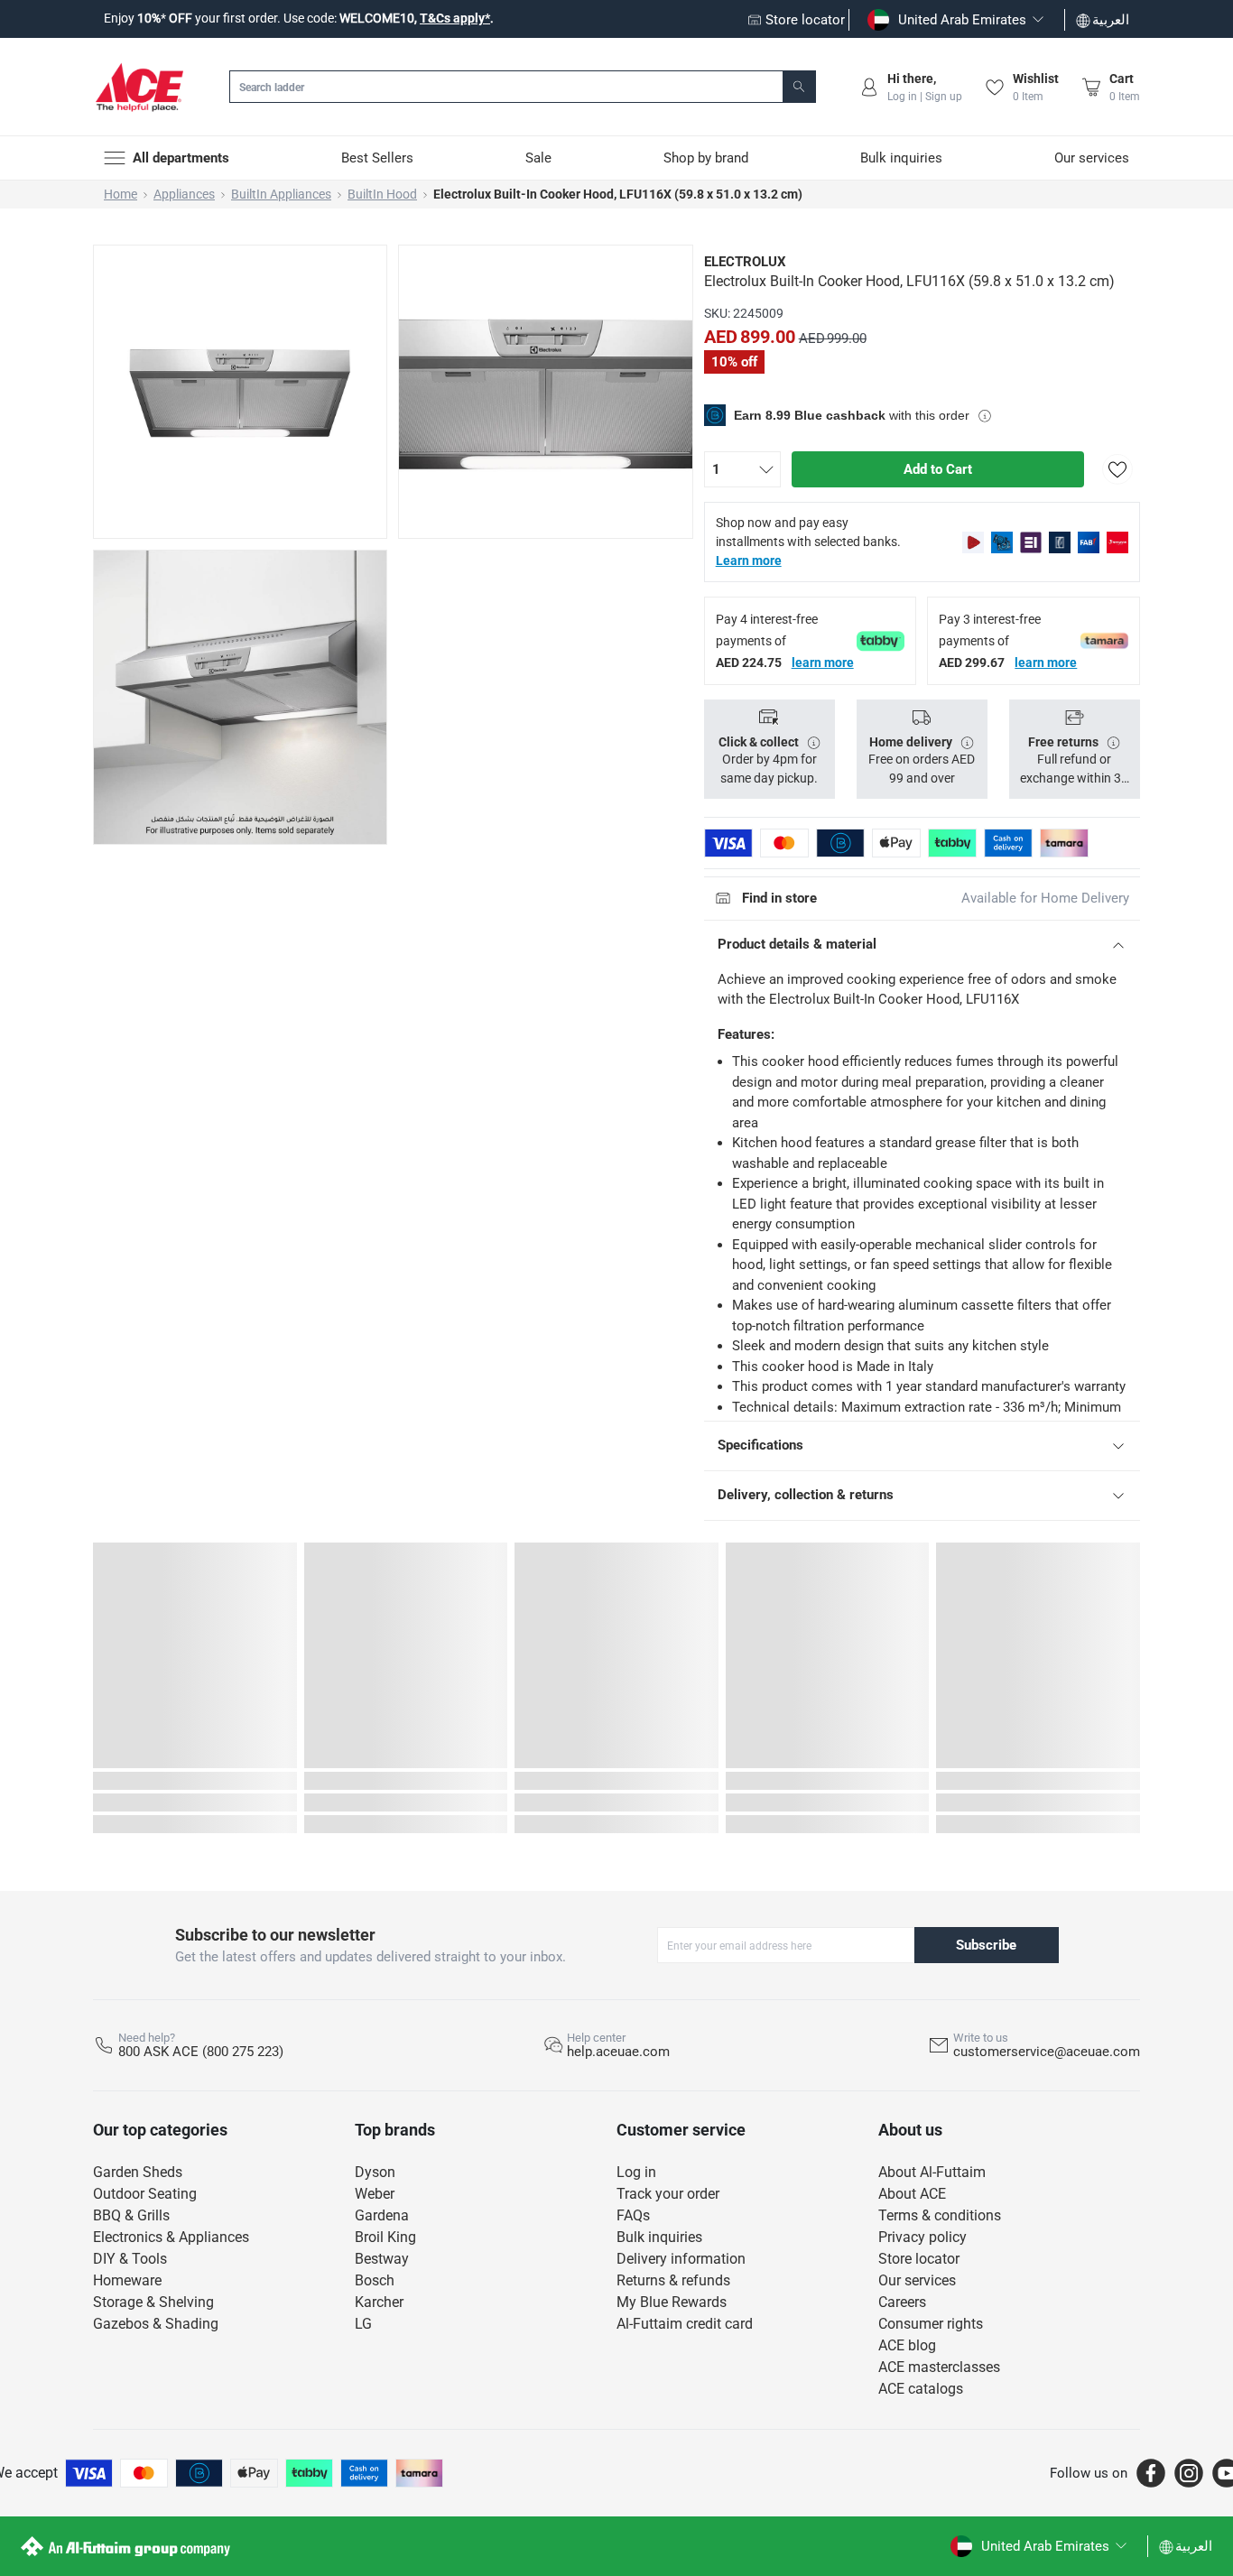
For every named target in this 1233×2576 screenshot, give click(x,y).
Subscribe (986, 1945)
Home (121, 194)
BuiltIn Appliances (281, 194)
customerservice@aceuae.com (1047, 2052)
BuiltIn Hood (382, 194)
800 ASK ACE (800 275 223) (201, 2052)
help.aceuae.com (618, 2052)
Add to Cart (938, 469)
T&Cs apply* (455, 18)
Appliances (184, 194)
